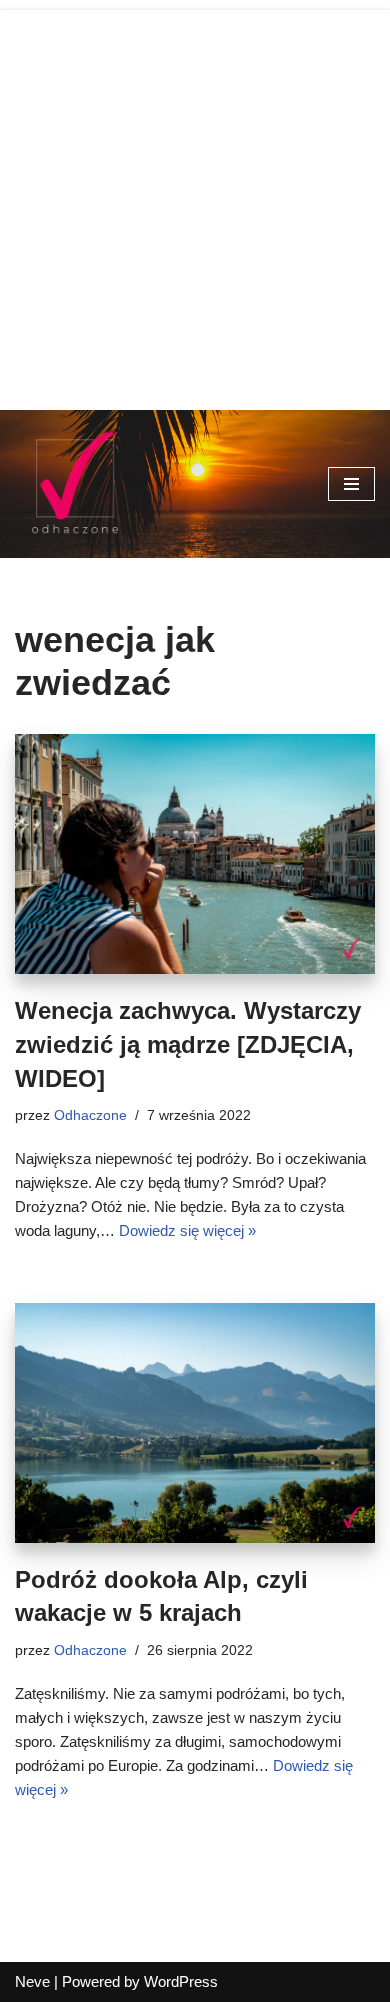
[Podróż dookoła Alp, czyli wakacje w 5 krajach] (195, 1423)
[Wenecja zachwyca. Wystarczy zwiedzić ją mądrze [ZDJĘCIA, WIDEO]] (195, 854)
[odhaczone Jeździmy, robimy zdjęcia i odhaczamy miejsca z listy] (75, 484)
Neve (32, 1981)
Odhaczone (90, 1115)
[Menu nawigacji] (351, 484)
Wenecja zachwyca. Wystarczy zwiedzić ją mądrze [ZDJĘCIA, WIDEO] (188, 1044)
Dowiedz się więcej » (187, 1230)
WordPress (181, 1981)
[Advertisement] (195, 205)
